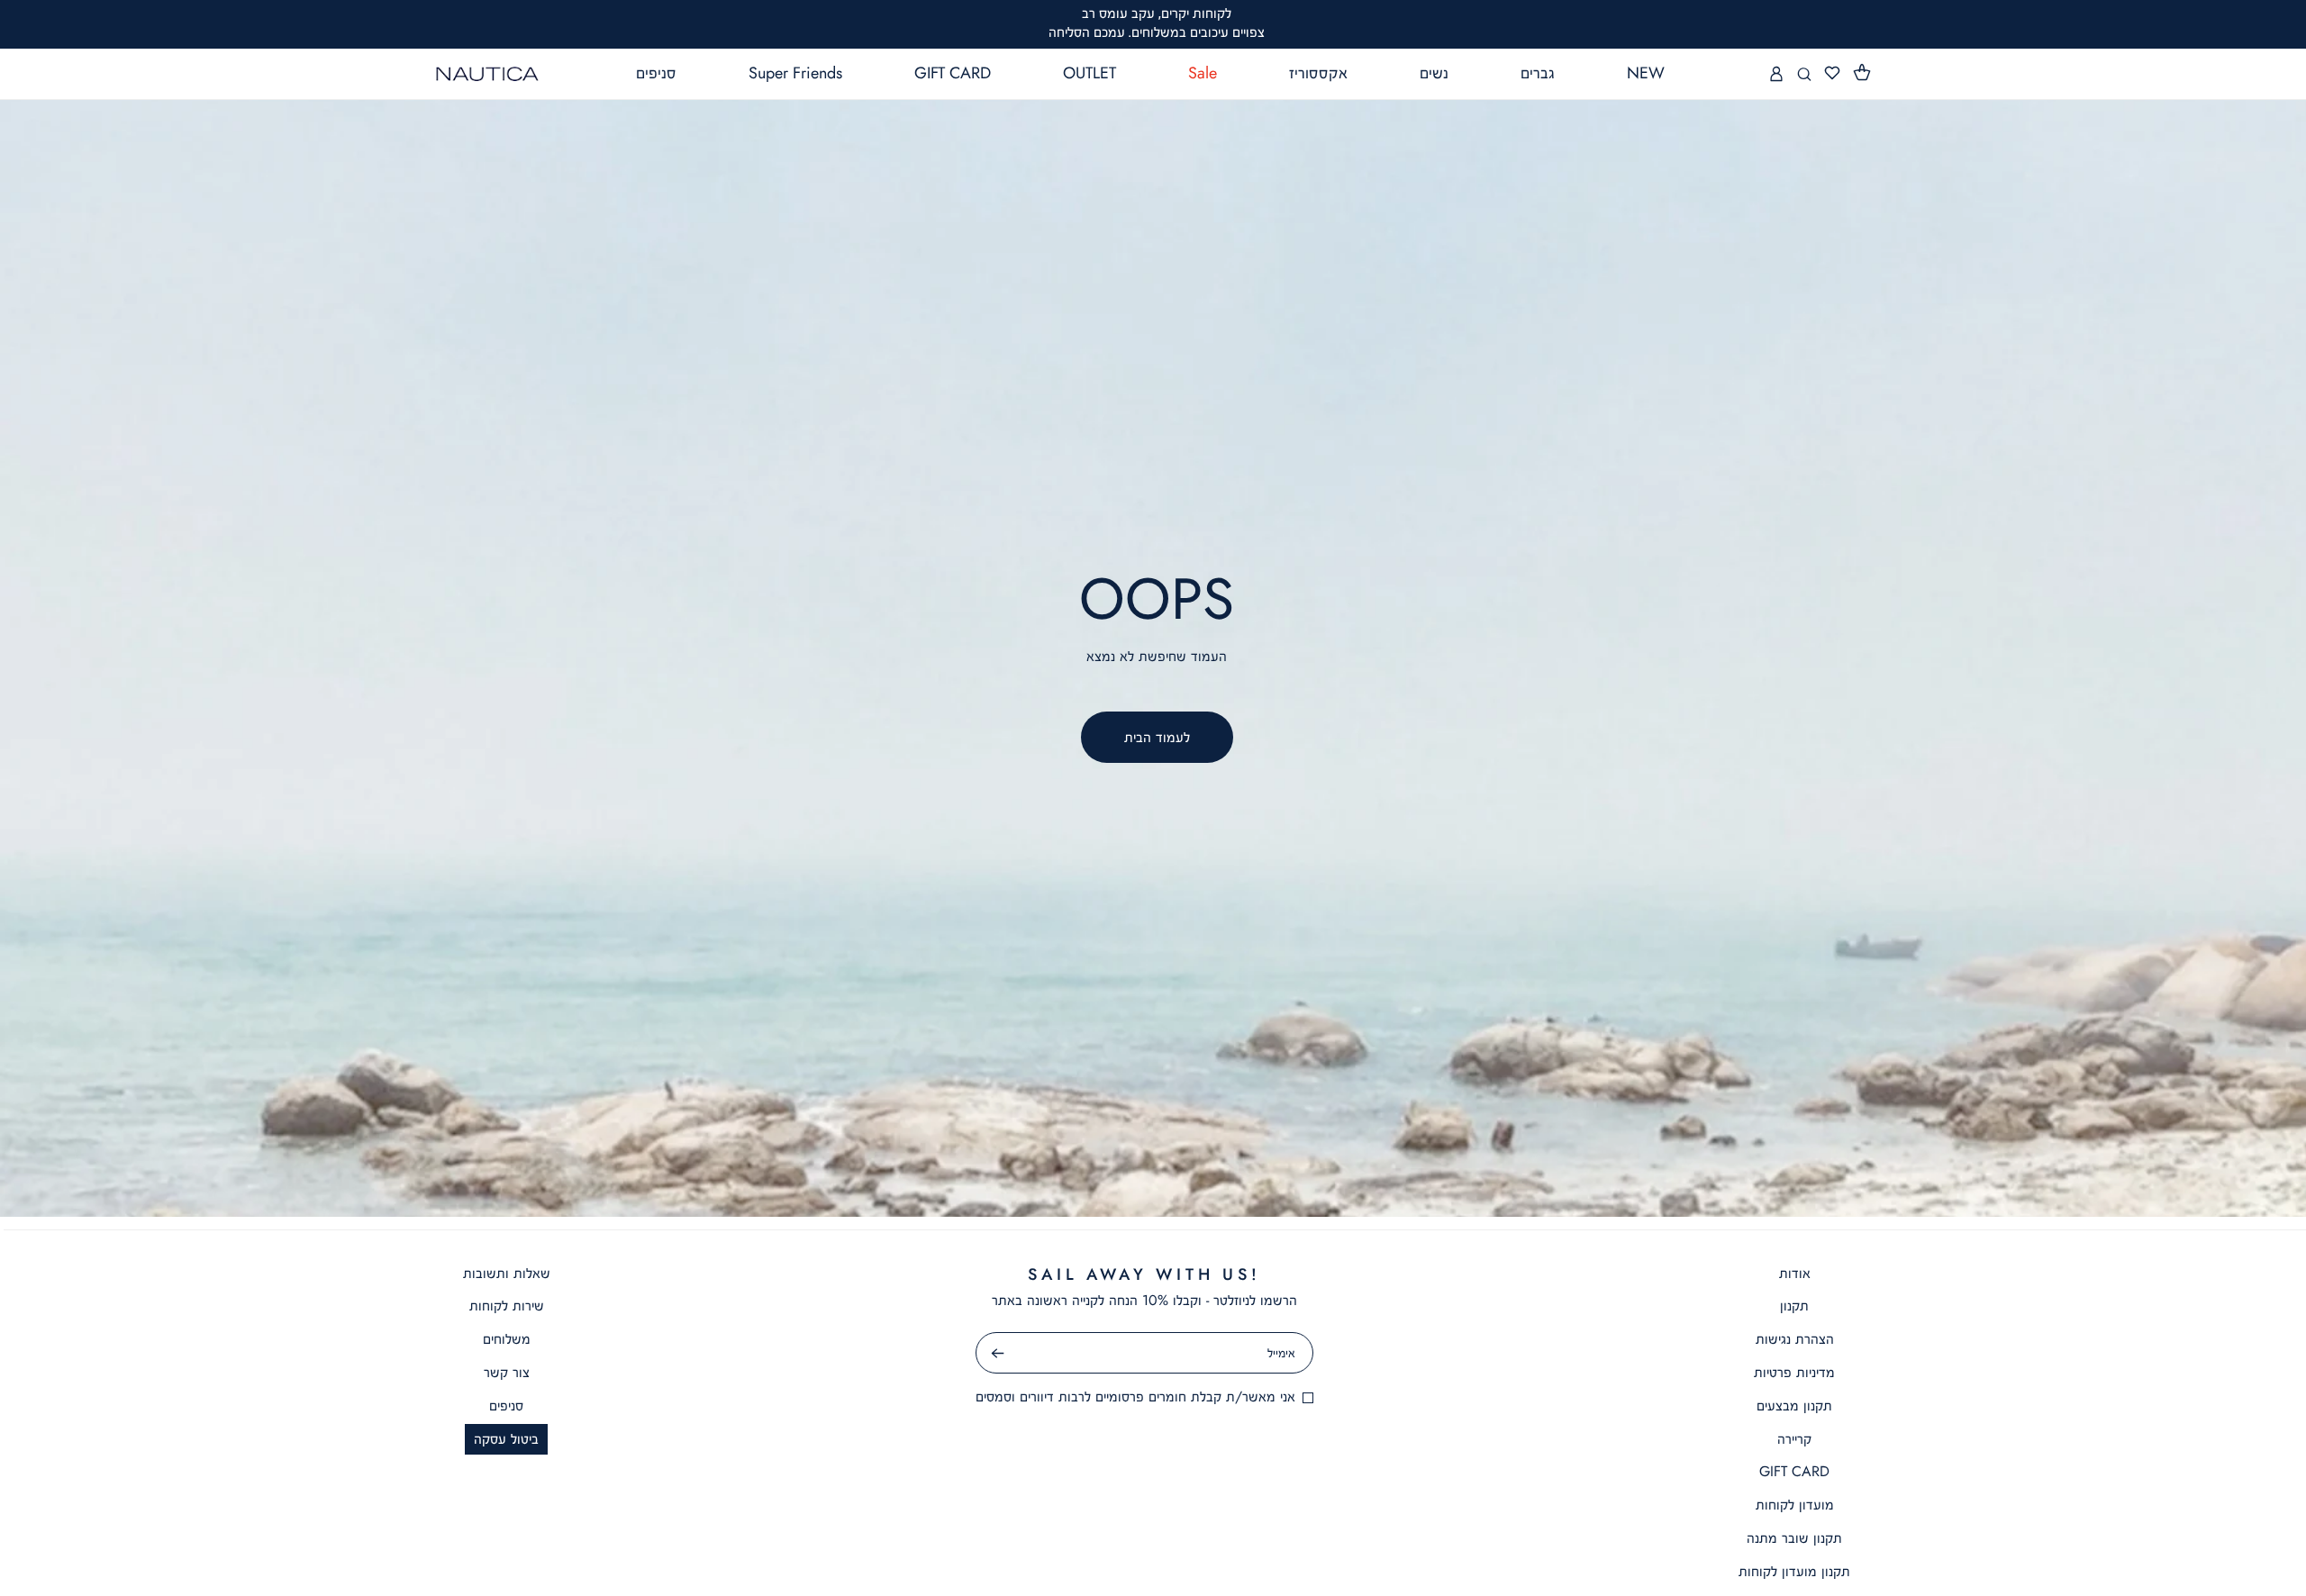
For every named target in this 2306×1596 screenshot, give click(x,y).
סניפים (506, 1406)
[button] (1862, 73)
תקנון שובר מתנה (1794, 1538)
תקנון (1794, 1306)
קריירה (1794, 1439)
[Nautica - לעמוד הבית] (487, 74)
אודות (1795, 1273)
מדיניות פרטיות (1794, 1372)
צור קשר (507, 1372)
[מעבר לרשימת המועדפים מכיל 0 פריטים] (1832, 73)
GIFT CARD (1794, 1471)
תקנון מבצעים (1794, 1406)
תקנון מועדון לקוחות (1794, 1571)
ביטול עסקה (506, 1439)
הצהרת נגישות (1795, 1339)
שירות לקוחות (507, 1306)
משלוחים (507, 1339)
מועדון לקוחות (1795, 1505)
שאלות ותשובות (507, 1273)
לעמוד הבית (1157, 737)
